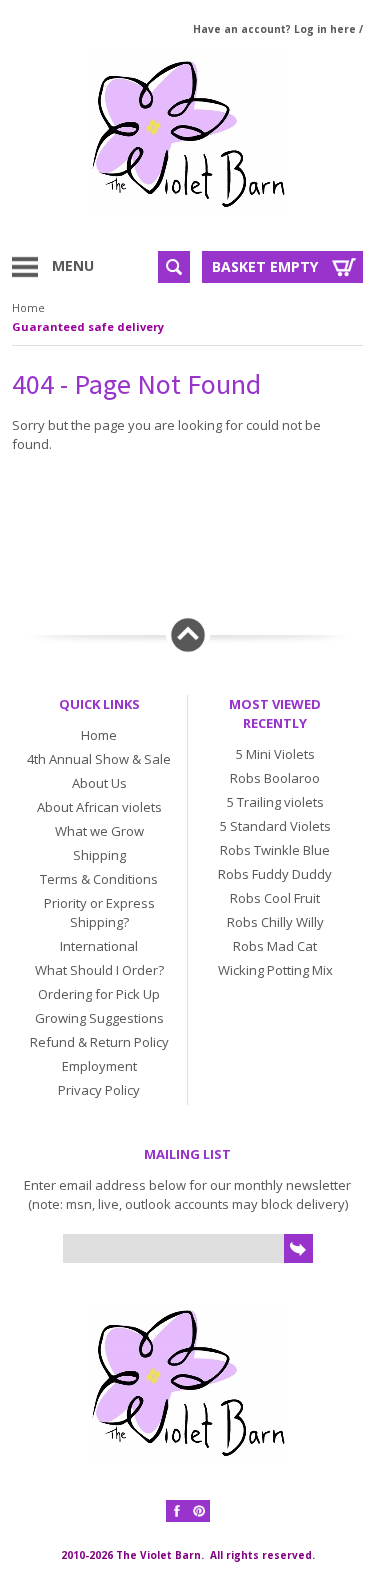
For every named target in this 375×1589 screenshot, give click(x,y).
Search (174, 267)
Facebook (177, 1511)
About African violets (99, 807)
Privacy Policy (99, 1090)
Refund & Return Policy (99, 1042)
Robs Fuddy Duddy (275, 874)
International (99, 946)
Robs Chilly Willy (275, 922)
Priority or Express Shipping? (99, 912)
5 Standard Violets (275, 826)
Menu (73, 265)
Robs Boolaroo (275, 778)
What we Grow (99, 831)
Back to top (188, 635)
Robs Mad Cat (275, 946)
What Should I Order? (99, 970)
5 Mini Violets (275, 754)
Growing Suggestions (99, 1018)
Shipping (99, 855)
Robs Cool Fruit (275, 898)
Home (28, 307)
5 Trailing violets (275, 802)
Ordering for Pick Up (99, 994)
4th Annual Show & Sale (99, 759)
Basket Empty (265, 266)
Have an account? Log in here (274, 29)
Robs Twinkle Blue (275, 850)
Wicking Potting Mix (275, 970)
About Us (99, 783)
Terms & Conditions (99, 879)
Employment (99, 1066)
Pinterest (199, 1511)
